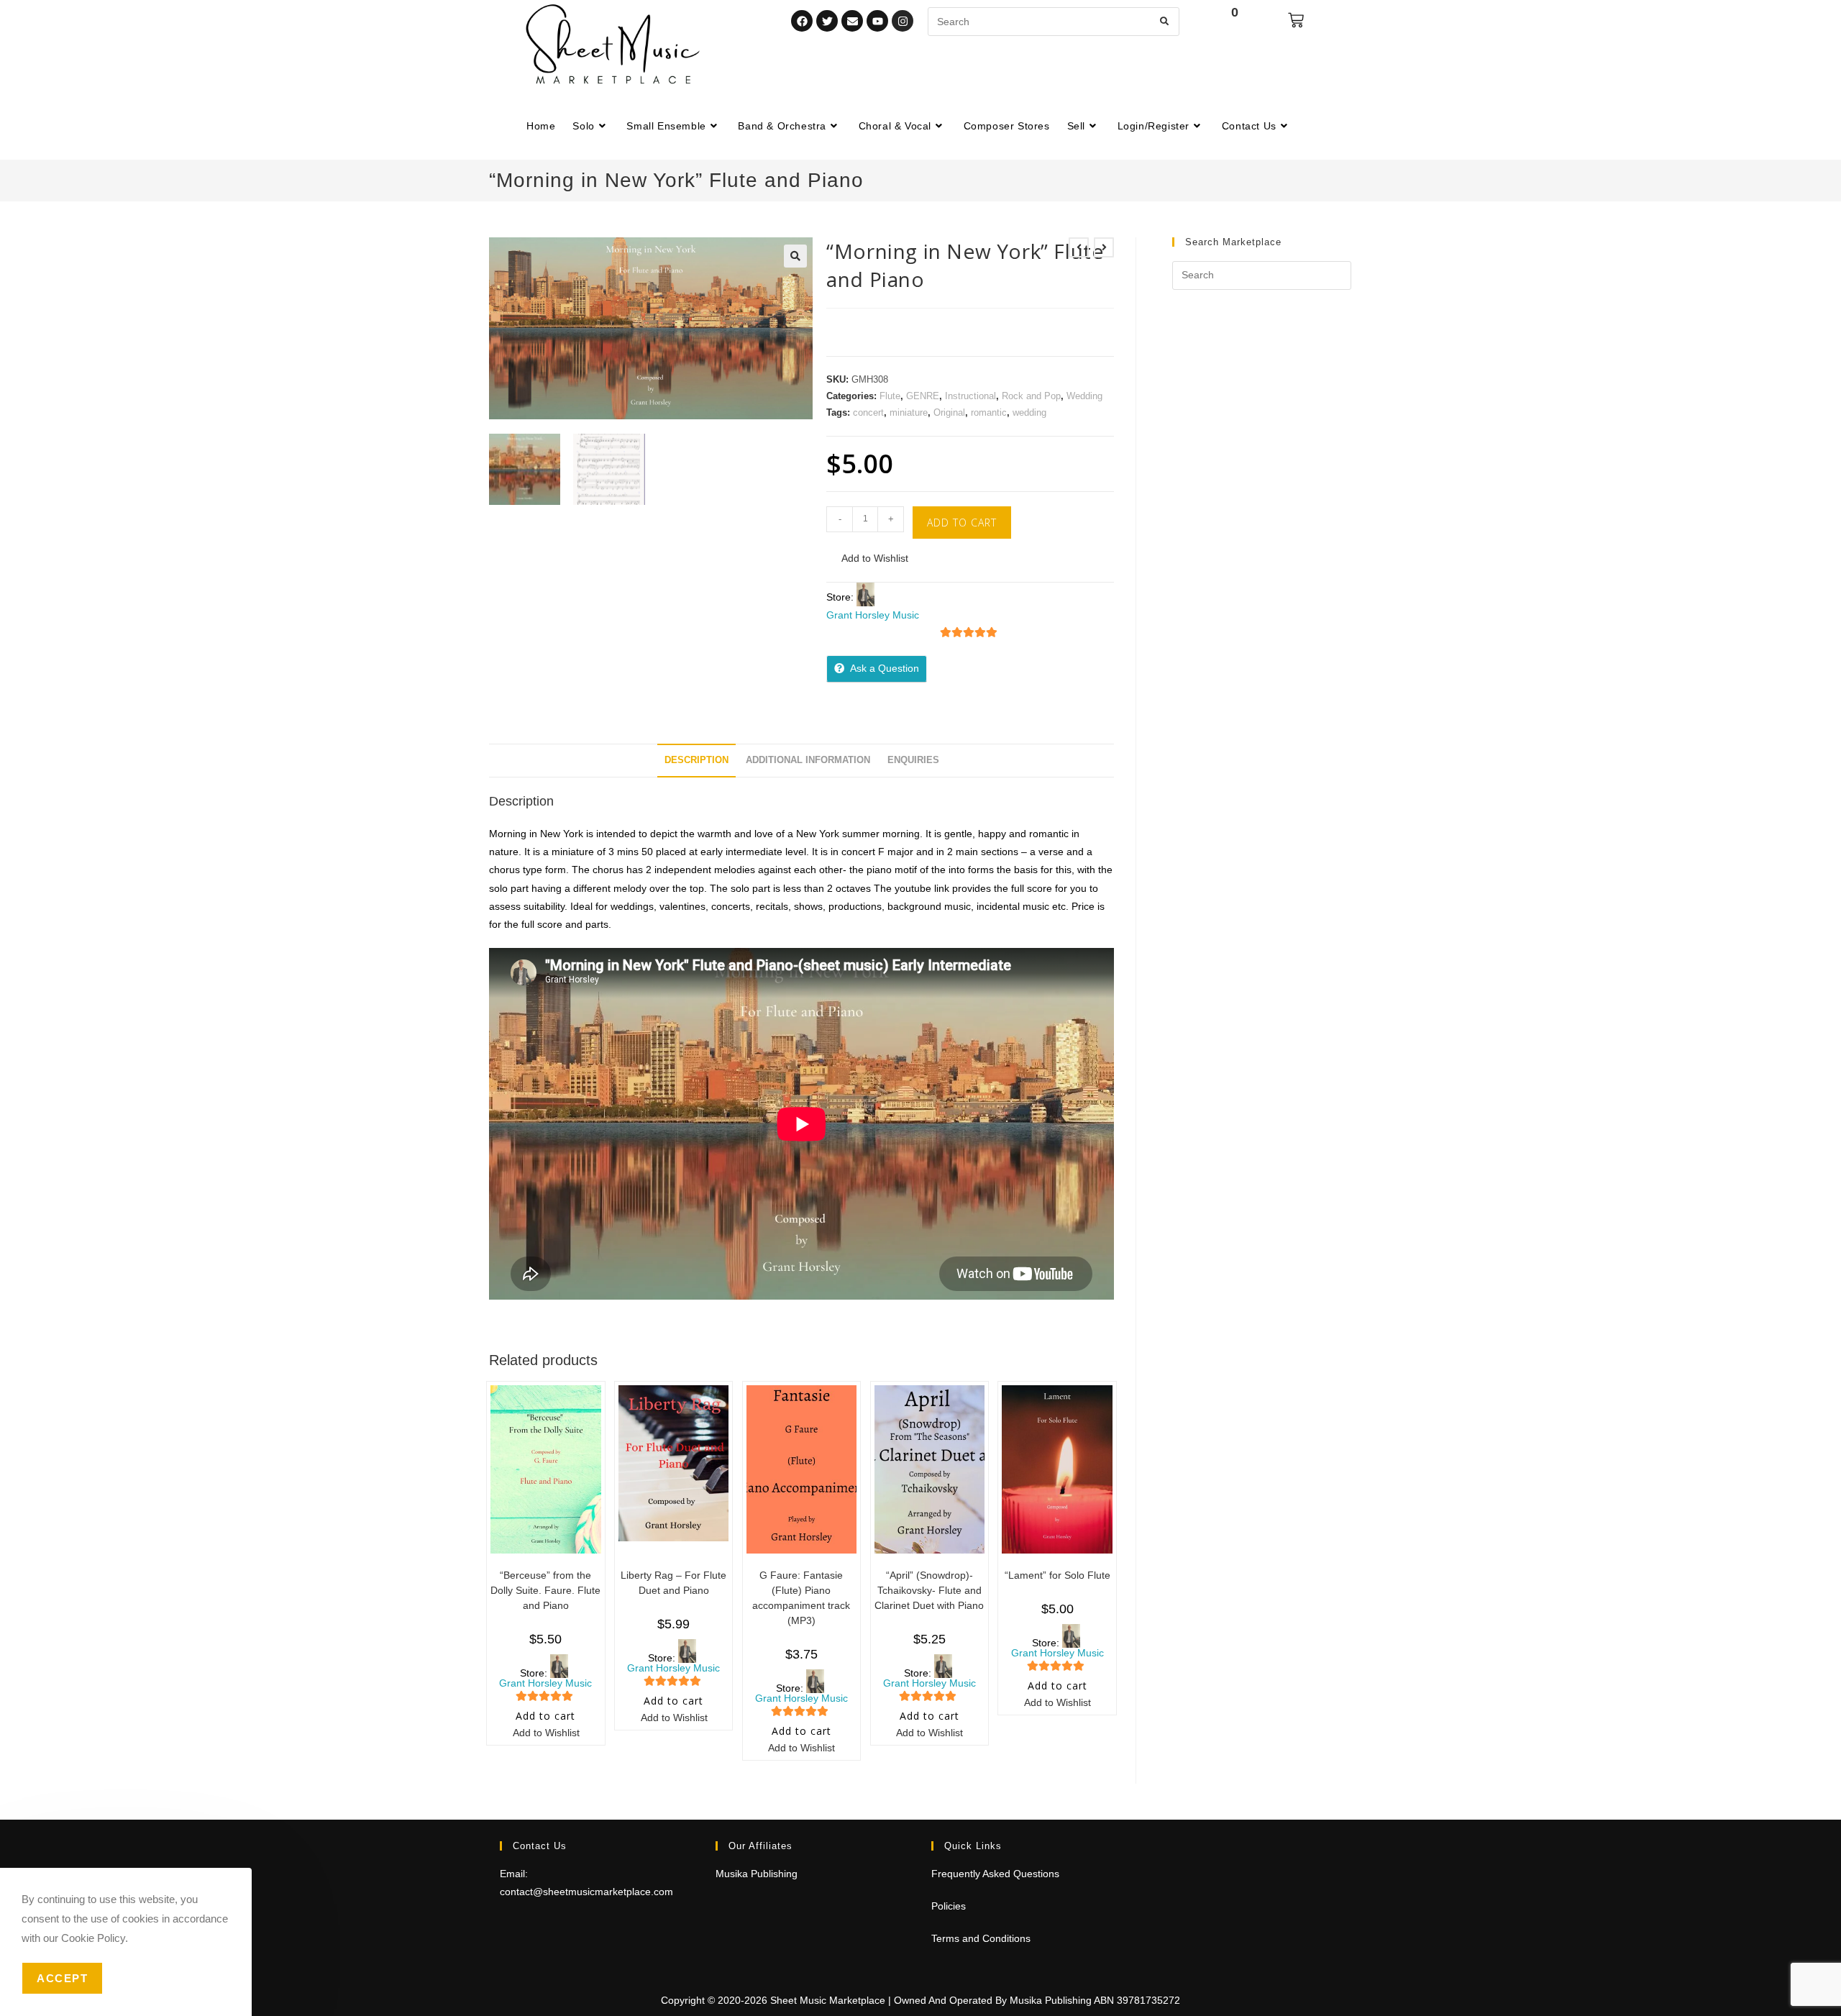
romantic (989, 412)
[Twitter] (827, 21)
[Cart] (1296, 20)
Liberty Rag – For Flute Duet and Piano (673, 1583)
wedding (1029, 412)
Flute (890, 396)
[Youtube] (877, 21)
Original (949, 412)
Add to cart (962, 523)
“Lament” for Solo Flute (1057, 1575)
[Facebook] (802, 21)
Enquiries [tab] (913, 760)
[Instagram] (903, 21)
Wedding (1084, 396)
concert (868, 412)
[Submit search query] (1165, 22)
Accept (62, 1978)
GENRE (923, 396)
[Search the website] (1054, 21)
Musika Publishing (757, 1874)
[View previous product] (1079, 247)
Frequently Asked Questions (995, 1874)
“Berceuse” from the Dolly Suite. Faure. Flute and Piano (545, 1590)
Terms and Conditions (981, 1938)
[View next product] (1104, 247)
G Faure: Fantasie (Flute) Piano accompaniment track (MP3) (801, 1598)
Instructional (970, 396)
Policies (949, 1906)
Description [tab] (696, 760)
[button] (795, 256)
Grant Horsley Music (873, 615)
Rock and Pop (1031, 396)
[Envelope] (852, 21)
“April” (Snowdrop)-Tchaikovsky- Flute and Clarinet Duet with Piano (929, 1590)
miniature (909, 412)
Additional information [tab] (808, 760)
